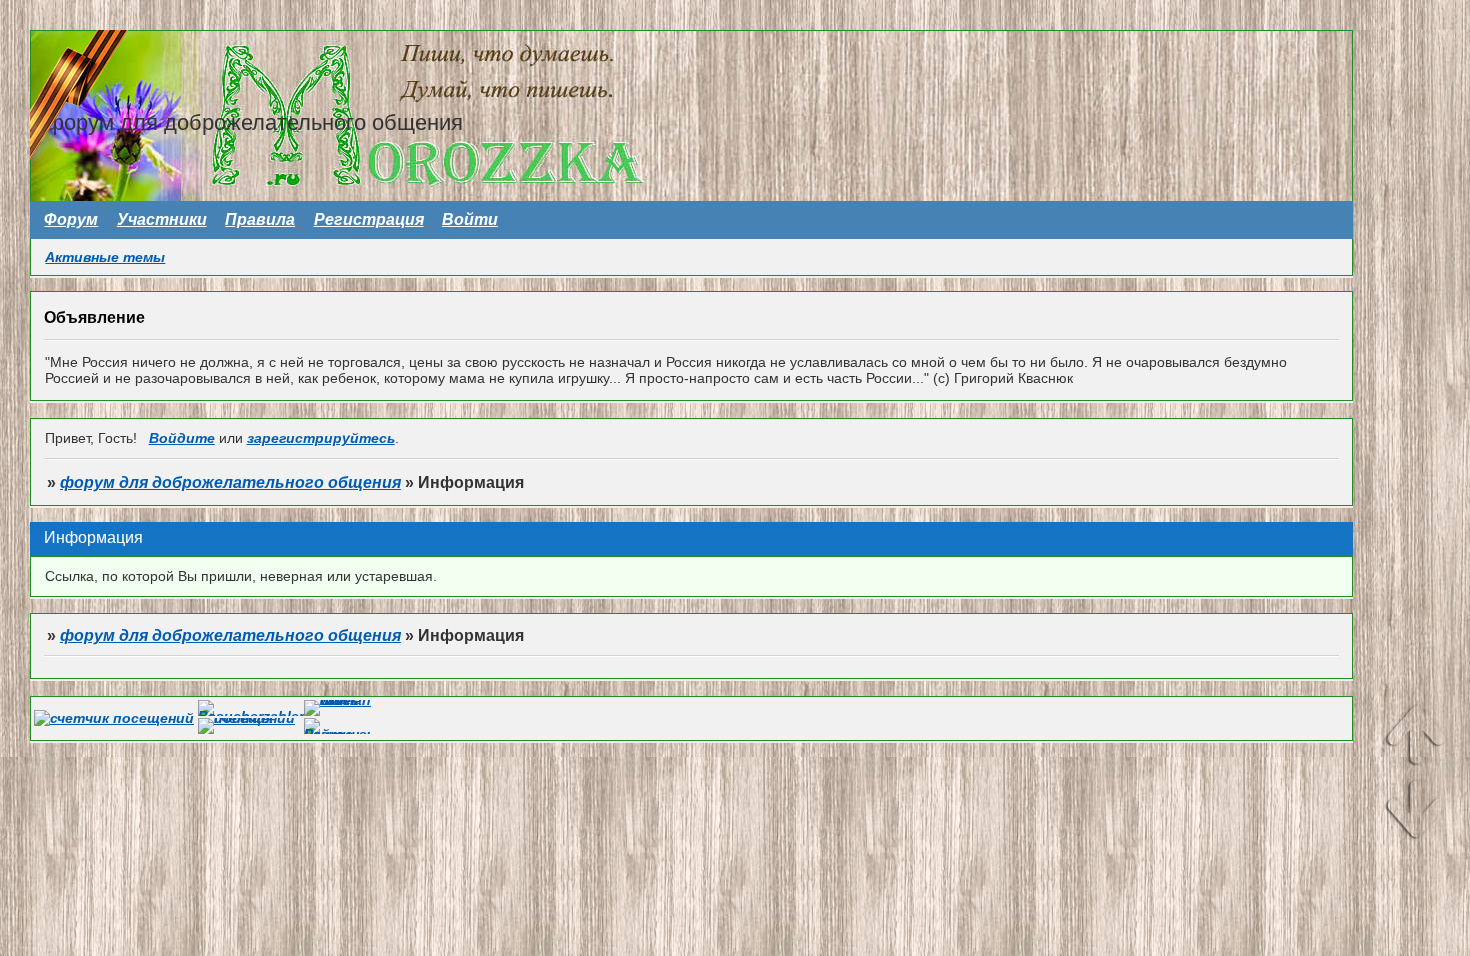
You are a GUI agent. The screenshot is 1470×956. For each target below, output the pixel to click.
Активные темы (105, 257)
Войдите (182, 438)
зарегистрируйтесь (321, 438)
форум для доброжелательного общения (230, 482)
